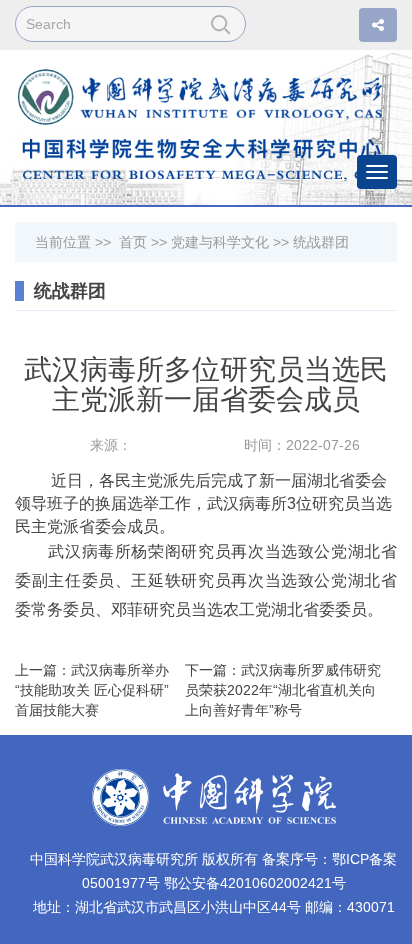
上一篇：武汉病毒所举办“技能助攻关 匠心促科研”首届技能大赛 (92, 690)
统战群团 (321, 242)
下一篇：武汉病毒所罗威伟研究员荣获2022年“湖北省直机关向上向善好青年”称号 (283, 690)
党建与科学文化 (220, 242)
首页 (133, 242)
